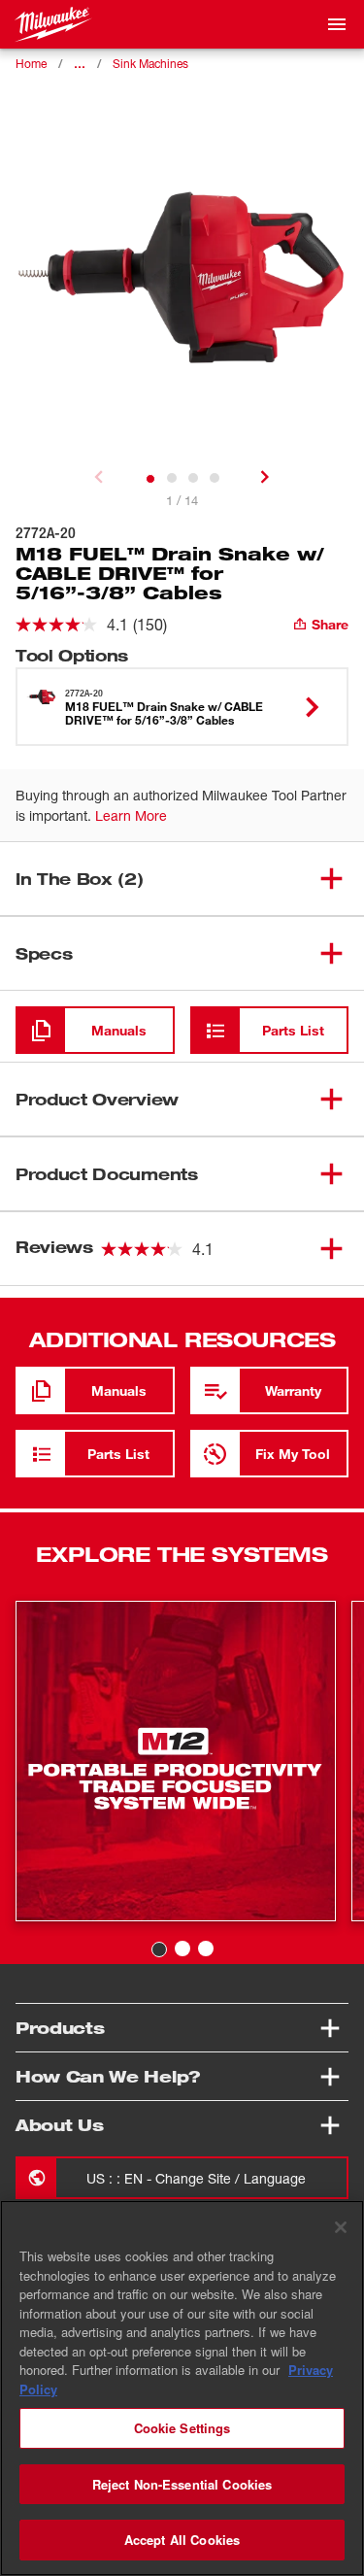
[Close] (341, 2227)
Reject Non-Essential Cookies (182, 2484)
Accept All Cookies (182, 2540)
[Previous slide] (99, 477)
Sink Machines (150, 64)
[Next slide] (265, 477)
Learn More (131, 815)
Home (31, 64)
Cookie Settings (182, 2428)
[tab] (150, 479)
